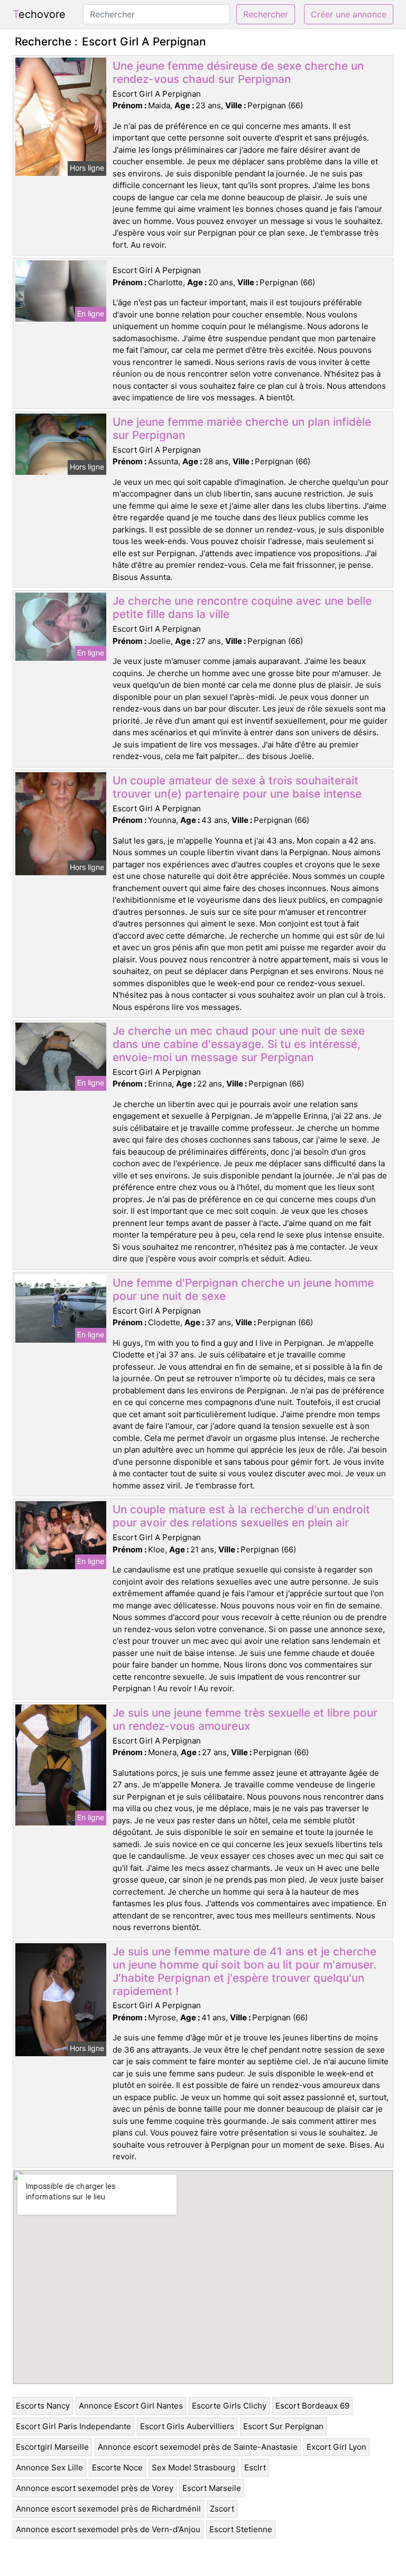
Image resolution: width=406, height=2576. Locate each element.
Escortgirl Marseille (52, 2447)
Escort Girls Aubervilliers (187, 2426)
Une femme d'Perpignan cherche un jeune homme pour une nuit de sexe (243, 1289)
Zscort (222, 2509)
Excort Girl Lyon (336, 2447)
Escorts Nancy (43, 2406)
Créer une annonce (349, 14)
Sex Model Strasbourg (193, 2467)
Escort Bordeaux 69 (312, 2406)
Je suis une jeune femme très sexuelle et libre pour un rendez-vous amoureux (245, 1719)
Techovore (39, 14)
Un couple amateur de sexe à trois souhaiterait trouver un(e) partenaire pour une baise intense (237, 787)
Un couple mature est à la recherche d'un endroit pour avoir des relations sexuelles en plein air (241, 1516)
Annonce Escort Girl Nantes (131, 2406)
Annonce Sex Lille (49, 2467)
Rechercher (266, 14)
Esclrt (255, 2467)
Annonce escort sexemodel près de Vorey (95, 2488)
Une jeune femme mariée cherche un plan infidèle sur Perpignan (242, 428)
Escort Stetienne (241, 2529)
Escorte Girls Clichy (229, 2406)
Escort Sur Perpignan (283, 2426)
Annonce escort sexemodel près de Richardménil (108, 2509)
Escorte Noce (117, 2467)
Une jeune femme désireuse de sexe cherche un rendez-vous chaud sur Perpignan (238, 72)
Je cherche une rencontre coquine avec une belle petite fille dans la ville (242, 607)
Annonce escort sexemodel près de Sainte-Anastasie (198, 2447)
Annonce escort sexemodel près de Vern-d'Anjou (108, 2529)
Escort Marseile (212, 2488)
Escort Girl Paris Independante (73, 2426)
